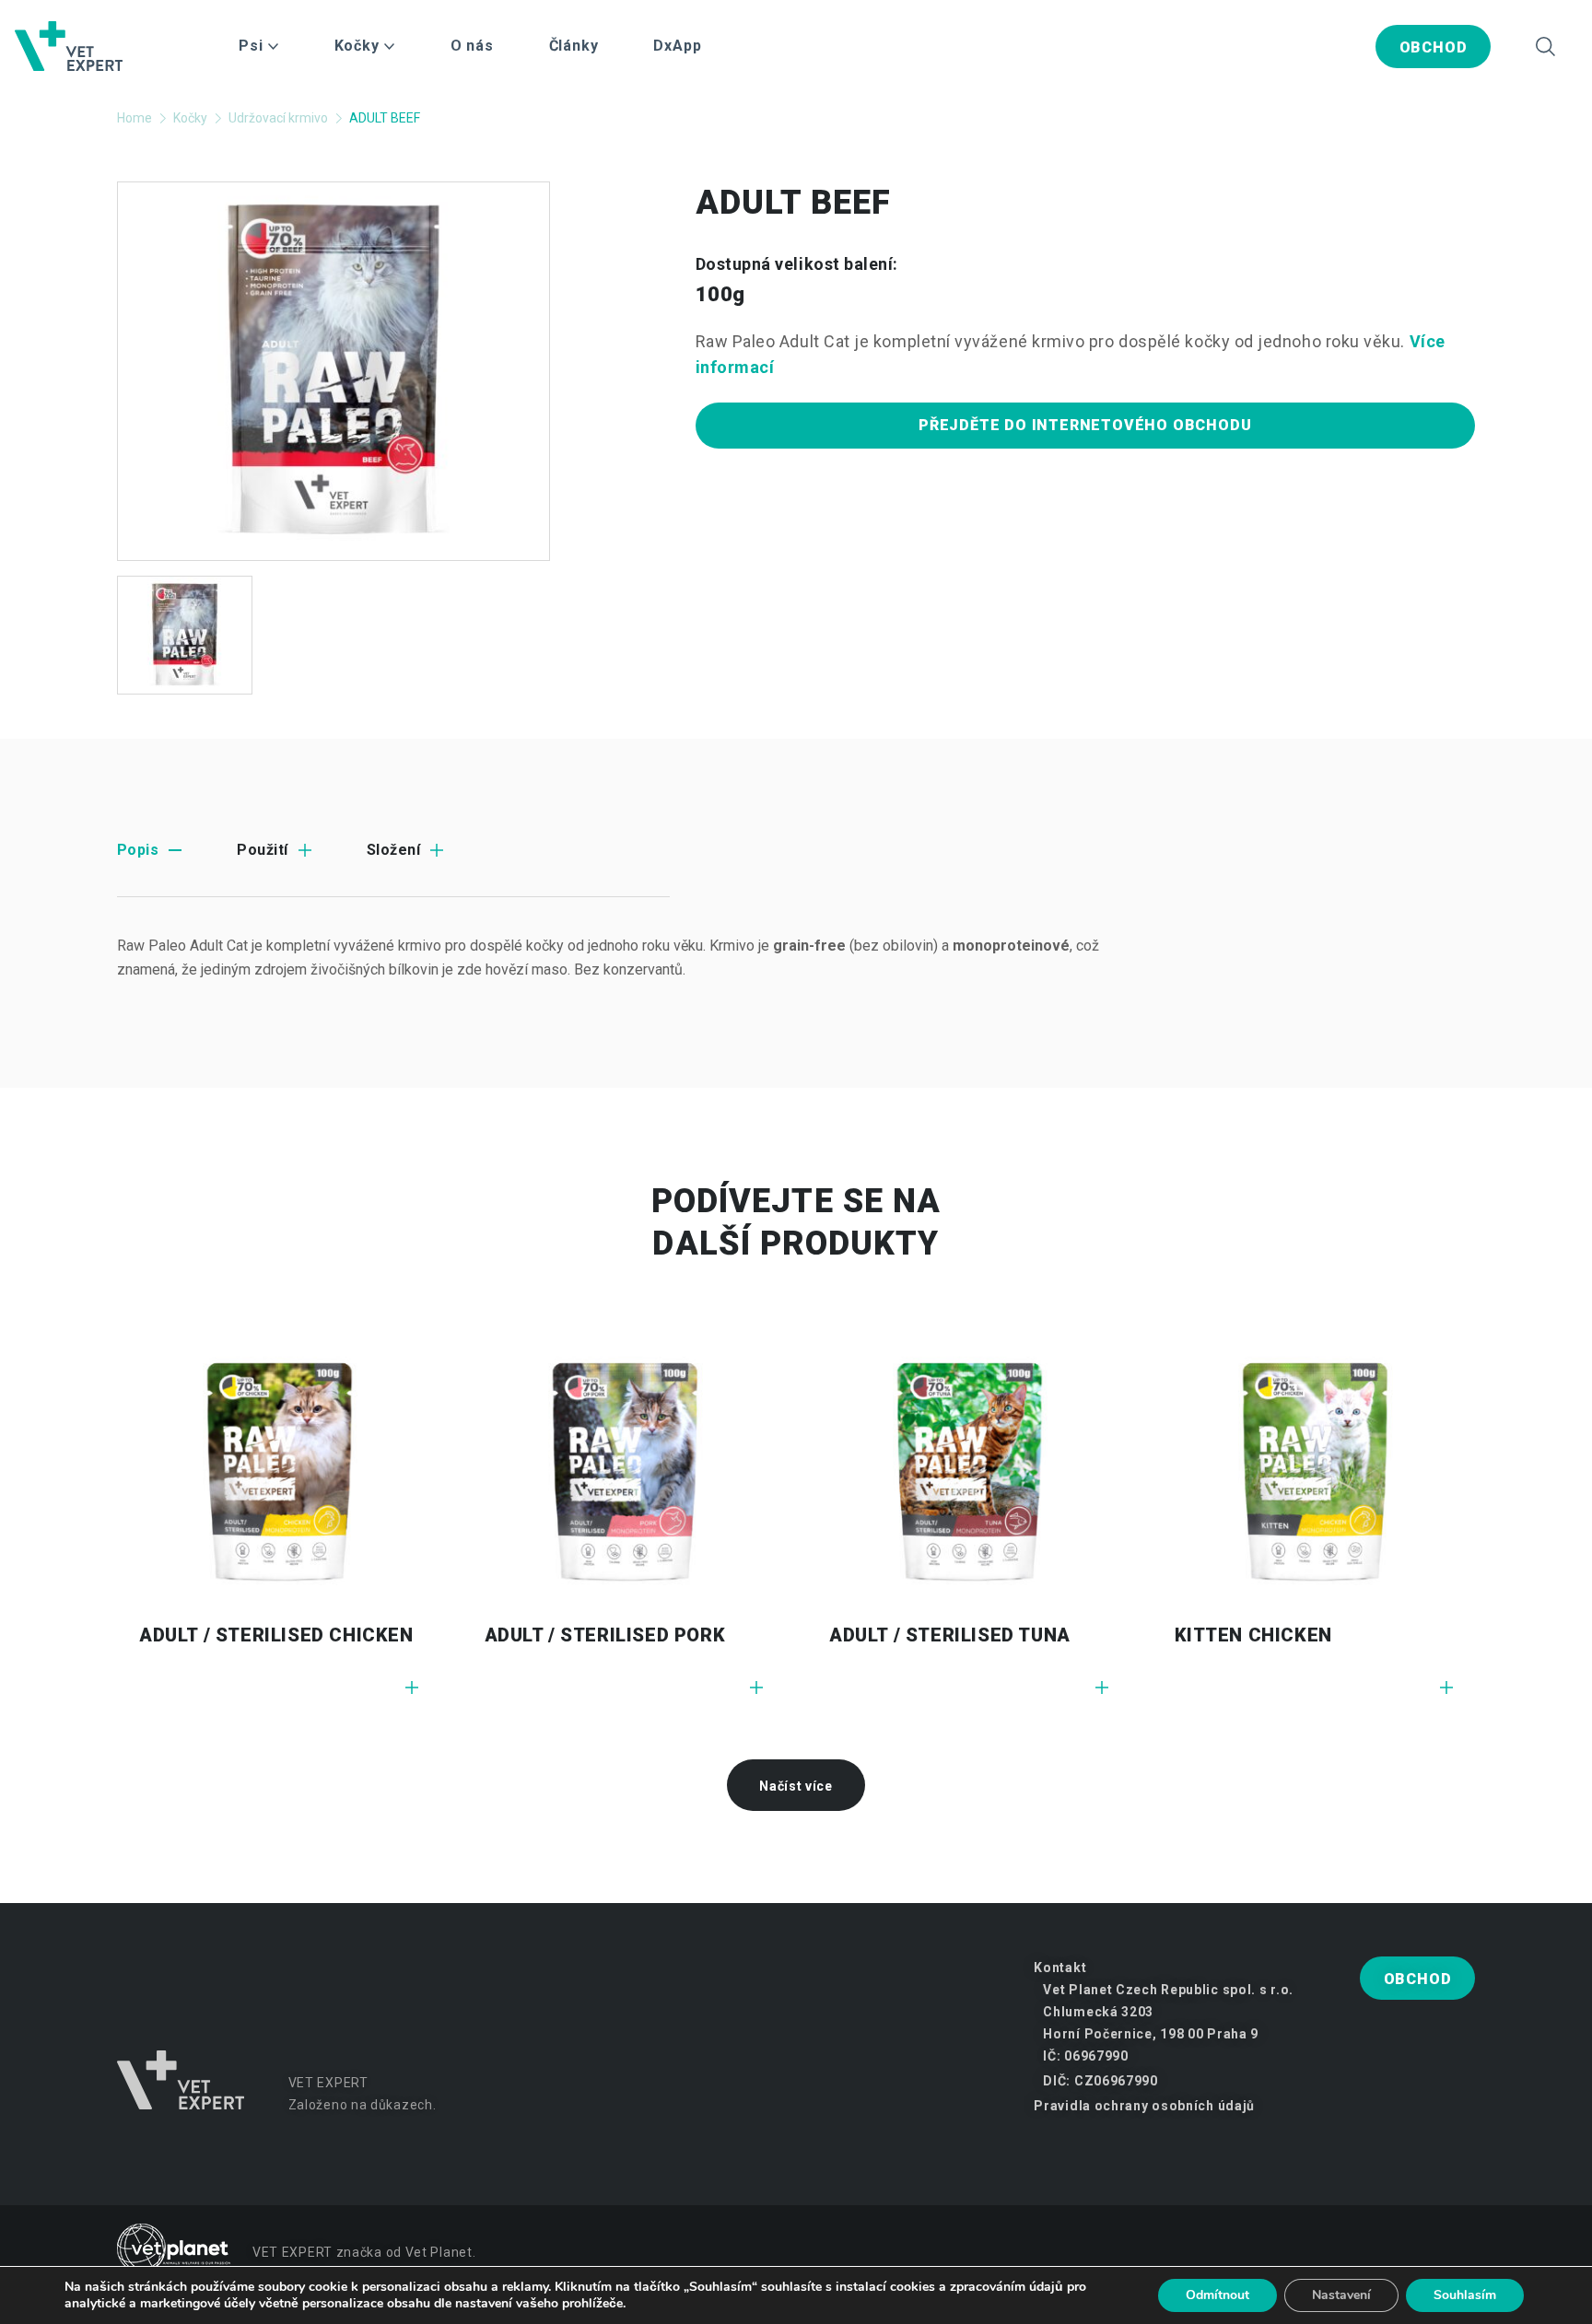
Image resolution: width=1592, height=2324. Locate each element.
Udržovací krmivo (278, 118)
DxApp (677, 46)
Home (135, 118)
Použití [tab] (262, 850)
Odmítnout (1217, 2295)
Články (574, 46)
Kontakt (1060, 1968)
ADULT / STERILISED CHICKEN (276, 1635)
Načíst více (796, 1786)
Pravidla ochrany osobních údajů (1144, 2106)
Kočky (190, 118)
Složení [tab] (393, 850)
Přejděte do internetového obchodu (1085, 425)
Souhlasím (1465, 2295)
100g (721, 294)
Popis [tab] (138, 850)
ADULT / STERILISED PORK (605, 1635)
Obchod (1434, 47)
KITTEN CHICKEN (1253, 1635)
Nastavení (1341, 2295)
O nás (472, 46)
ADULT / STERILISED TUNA (950, 1635)
